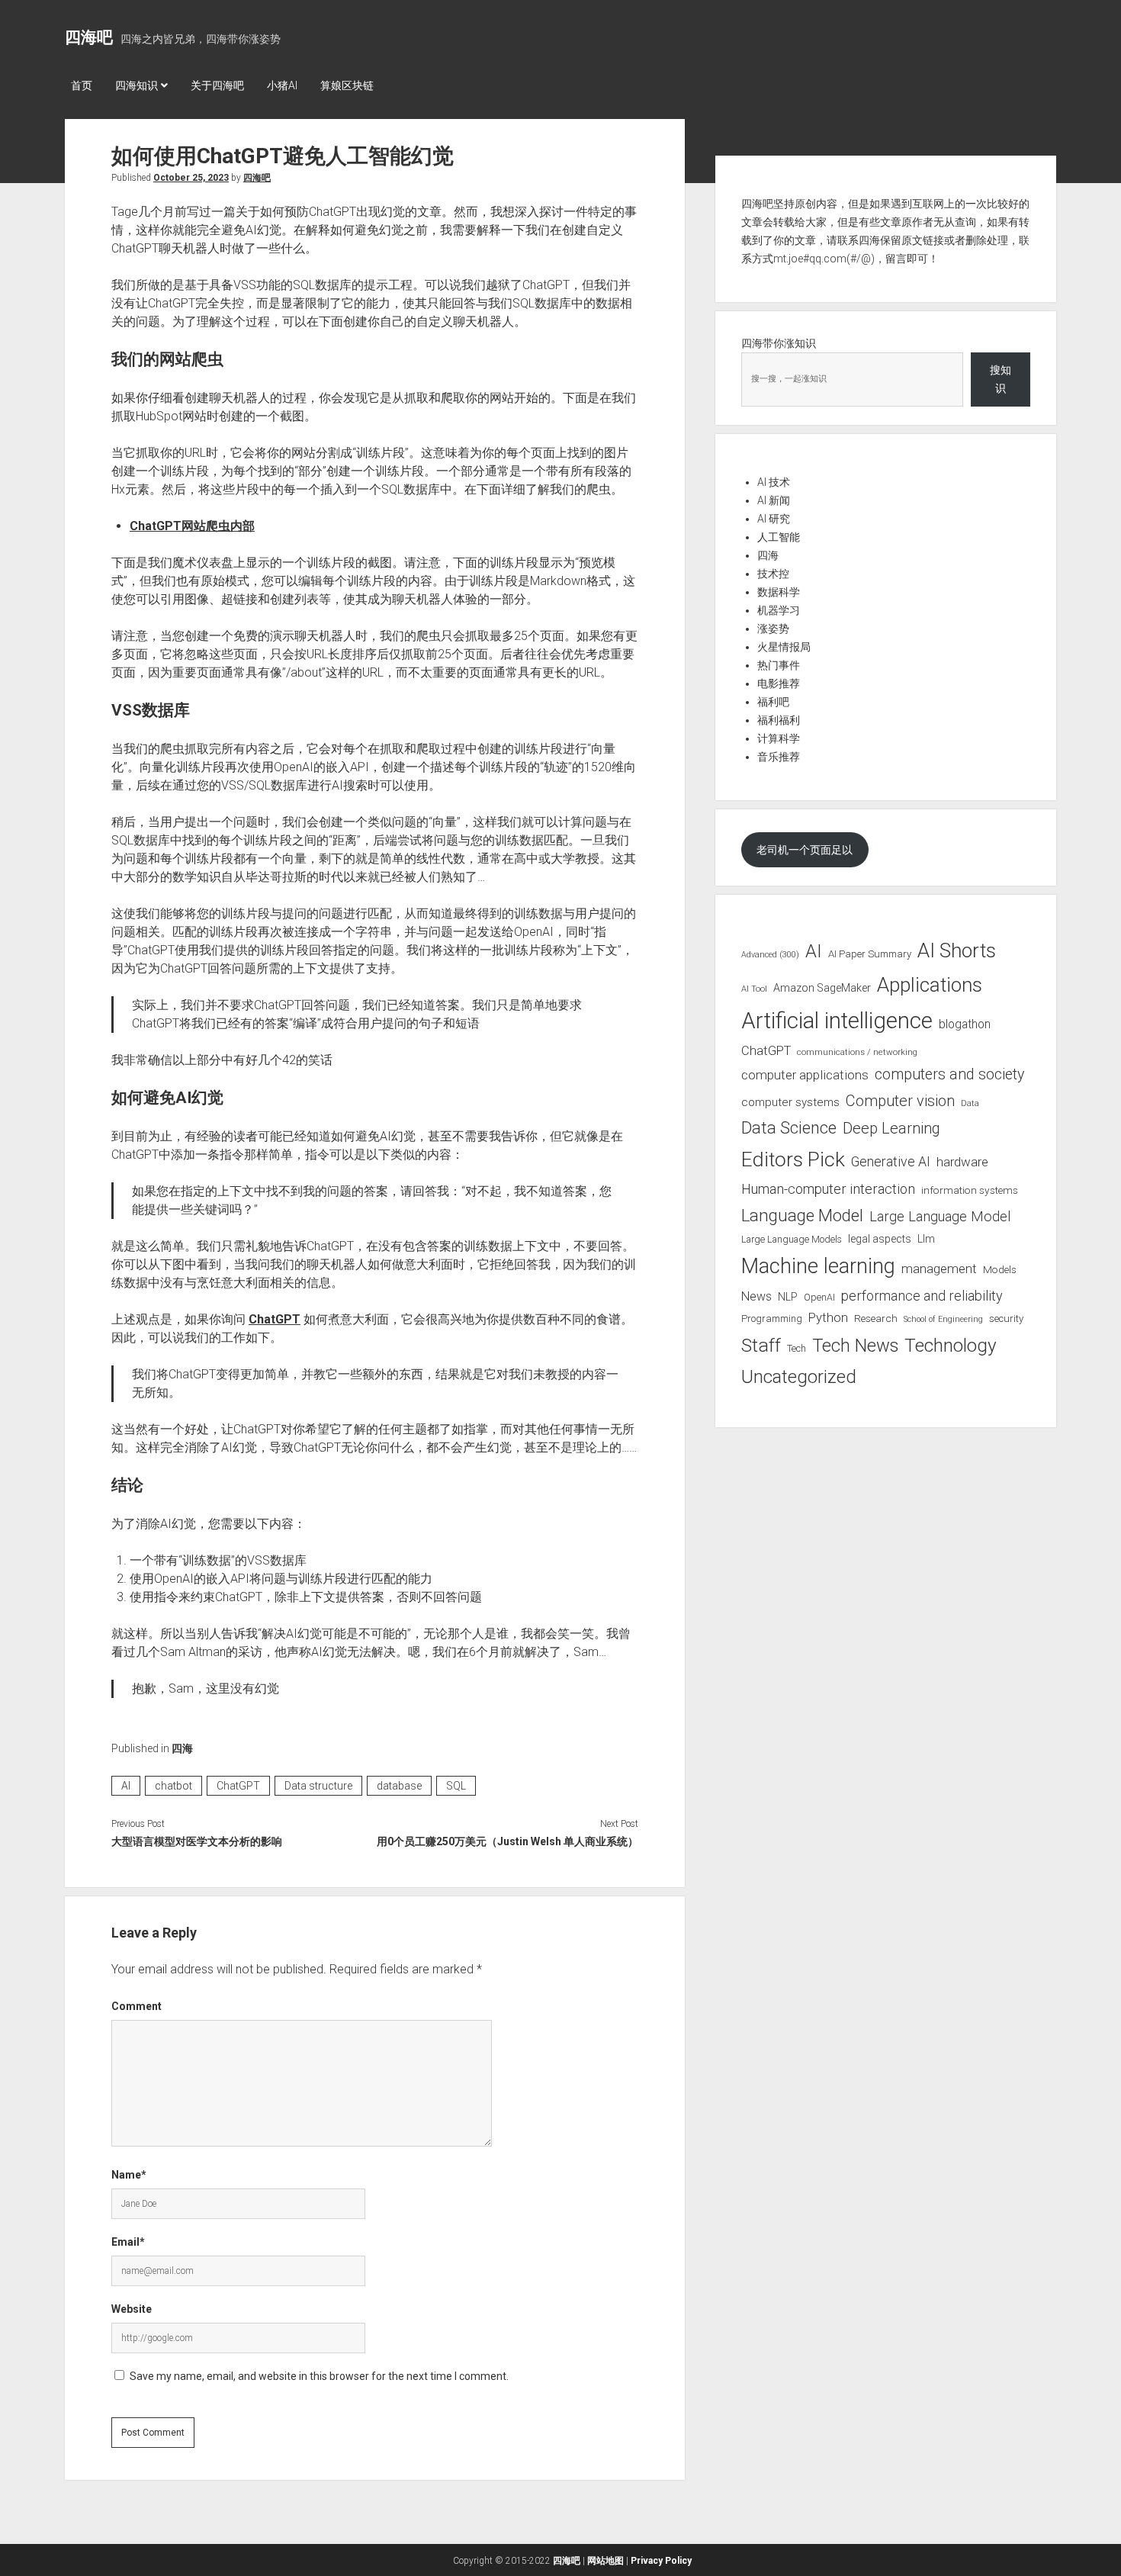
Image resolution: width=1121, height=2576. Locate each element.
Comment (137, 2006)
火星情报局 (784, 647)
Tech (797, 1348)
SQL (456, 1786)
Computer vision (900, 1101)
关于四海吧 (217, 85)
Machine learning (818, 1266)
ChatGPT (275, 1319)
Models (1000, 1269)
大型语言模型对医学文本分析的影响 (197, 1841)
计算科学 (779, 738)
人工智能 (779, 537)
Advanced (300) (770, 955)
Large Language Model (940, 1217)
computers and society (949, 1074)
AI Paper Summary (870, 954)
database (399, 1786)
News (756, 1296)
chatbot (173, 1786)
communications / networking (857, 1052)
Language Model (802, 1215)
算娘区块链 (347, 85)
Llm (926, 1239)
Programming (772, 1319)
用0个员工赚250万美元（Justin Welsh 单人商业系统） (507, 1841)
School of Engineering (943, 1319)
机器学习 (779, 610)
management (939, 1269)
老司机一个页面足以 (805, 850)
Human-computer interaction (828, 1189)
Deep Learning (891, 1128)
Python (828, 1318)
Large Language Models (792, 1240)
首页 (82, 85)
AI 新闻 (774, 500)
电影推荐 (779, 683)
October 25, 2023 (191, 178)
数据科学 (779, 592)
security (1006, 1319)
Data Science (789, 1128)
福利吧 (773, 702)
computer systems (790, 1102)
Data (970, 1103)
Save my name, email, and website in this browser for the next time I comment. (319, 2376)
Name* (129, 2175)
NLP (788, 1297)
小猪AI (282, 85)
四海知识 (137, 85)
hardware (962, 1162)
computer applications (805, 1075)
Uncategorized (799, 1377)
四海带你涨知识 (779, 343)
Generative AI (891, 1162)
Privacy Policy (661, 2561)
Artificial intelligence (837, 1021)
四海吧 (89, 37)
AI (126, 1786)
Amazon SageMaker (822, 988)
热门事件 (779, 665)
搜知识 (1001, 379)
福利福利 (779, 720)
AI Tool (754, 989)
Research (876, 1318)
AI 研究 (774, 519)
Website (132, 2309)
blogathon (965, 1024)
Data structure (318, 1786)
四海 (182, 1748)
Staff (761, 1345)
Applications (930, 985)
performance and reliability (922, 1296)
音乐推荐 (779, 757)
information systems (970, 1190)
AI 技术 (774, 482)
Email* (128, 2242)
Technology (951, 1345)
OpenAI (819, 1297)
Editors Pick (793, 1159)
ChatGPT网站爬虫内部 (192, 526)
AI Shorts (957, 950)
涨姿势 (773, 629)
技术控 (773, 574)
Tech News (855, 1346)
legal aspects (880, 1239)
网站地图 (605, 2561)
